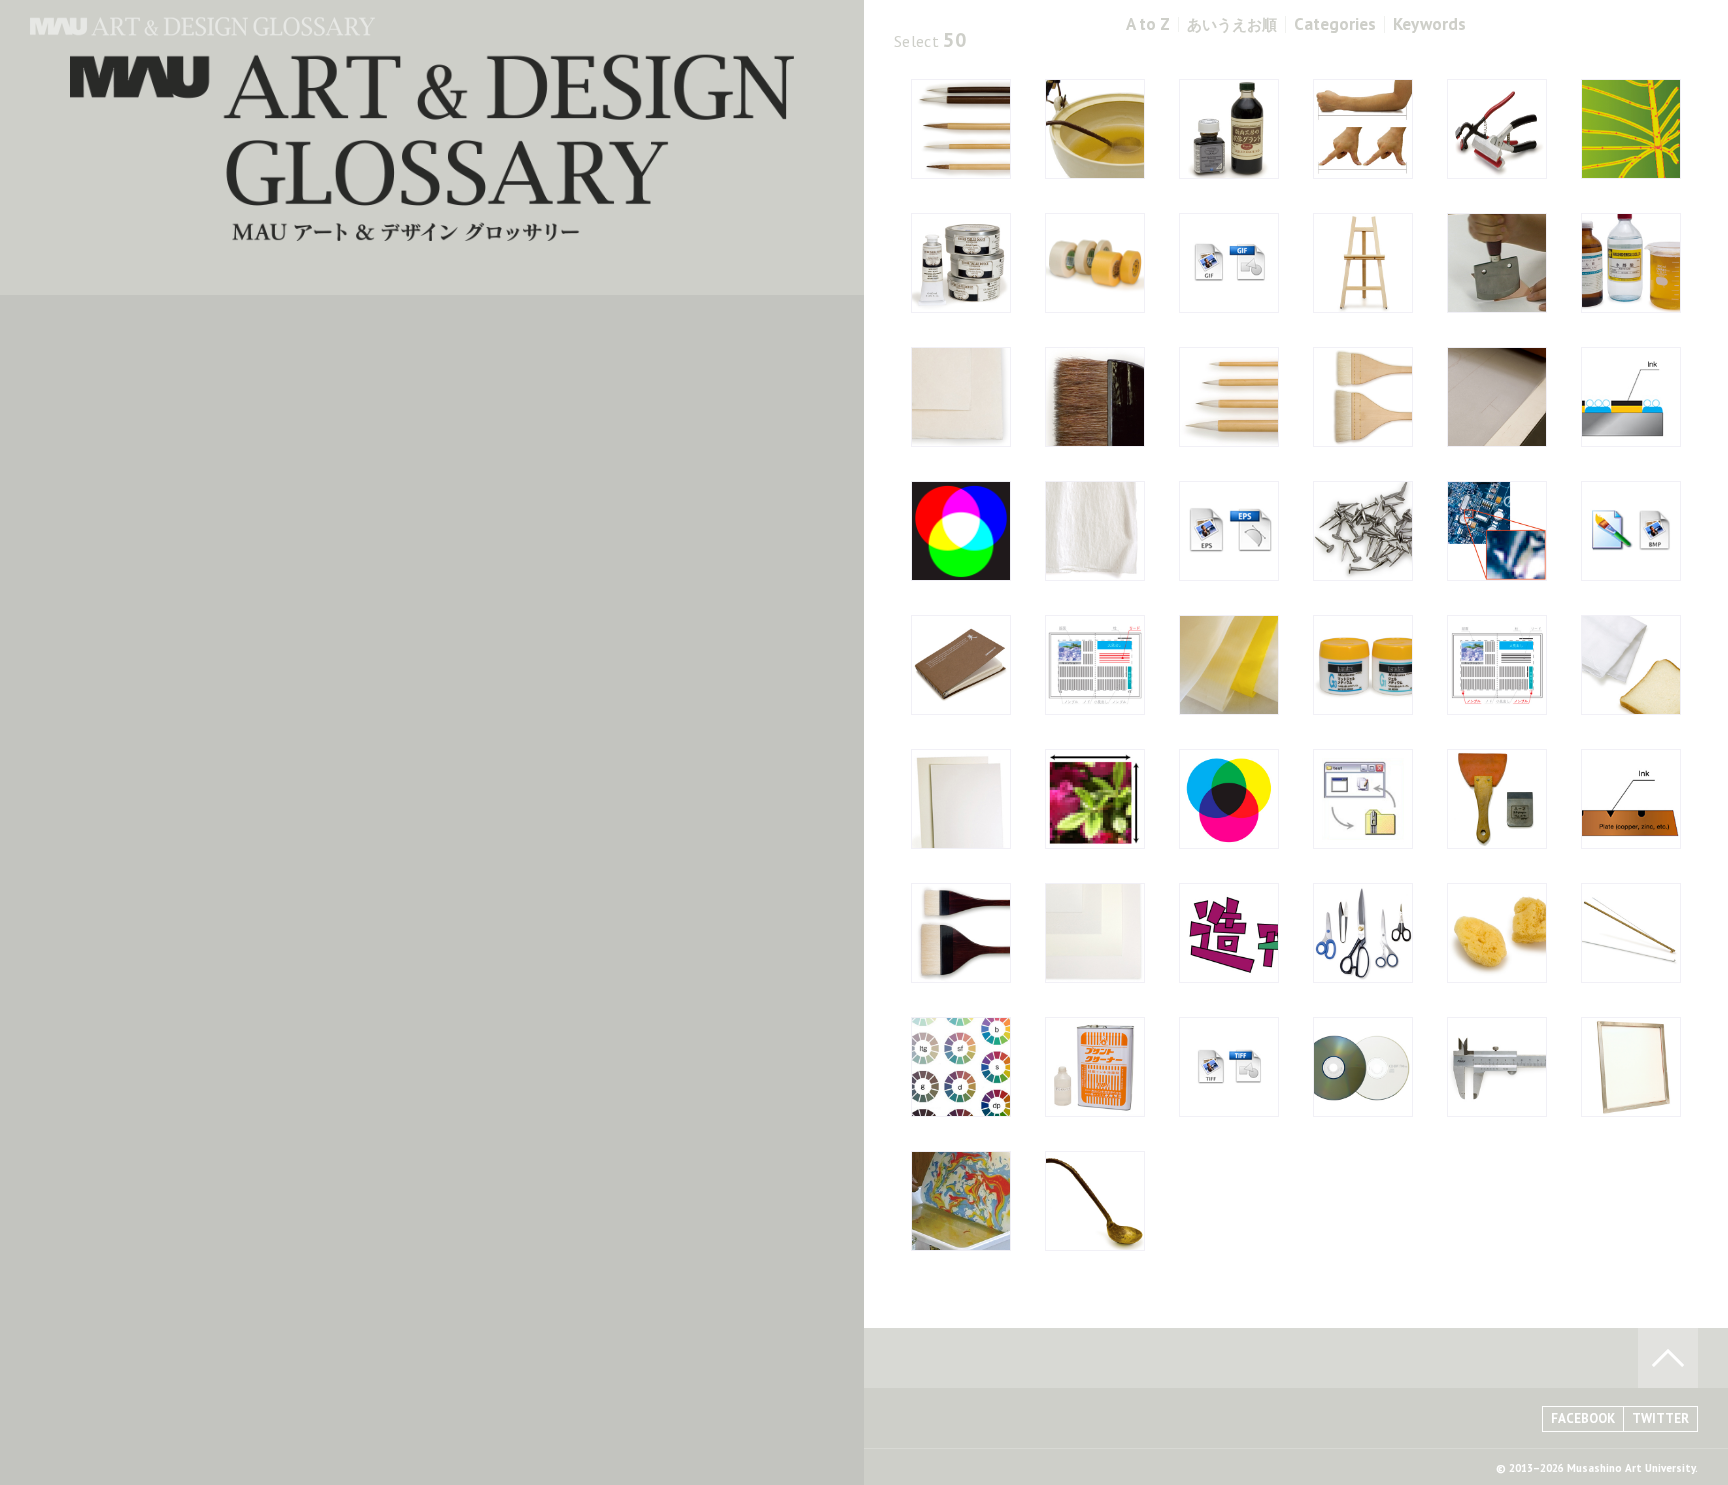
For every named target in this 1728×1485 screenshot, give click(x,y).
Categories (1335, 24)
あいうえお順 (1232, 24)
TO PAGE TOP (1668, 1358)
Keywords (1429, 24)
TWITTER (1660, 1418)
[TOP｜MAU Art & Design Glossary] (202, 30)
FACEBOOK (1583, 1418)
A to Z (1148, 24)
